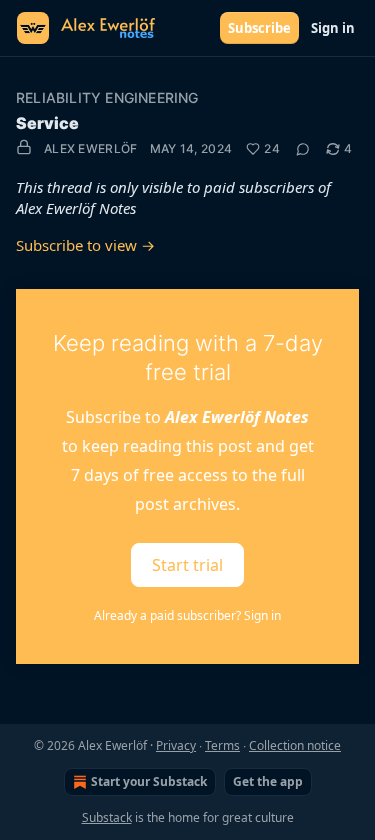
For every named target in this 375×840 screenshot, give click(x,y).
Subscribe (259, 28)
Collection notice (295, 745)
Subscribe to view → (85, 245)
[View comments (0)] (303, 149)
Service (47, 123)
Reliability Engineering (107, 97)
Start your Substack (149, 781)
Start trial (187, 565)
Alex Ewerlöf (91, 148)
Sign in (333, 28)
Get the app (268, 781)
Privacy (176, 745)
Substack (107, 817)
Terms (222, 745)
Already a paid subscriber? (187, 615)
